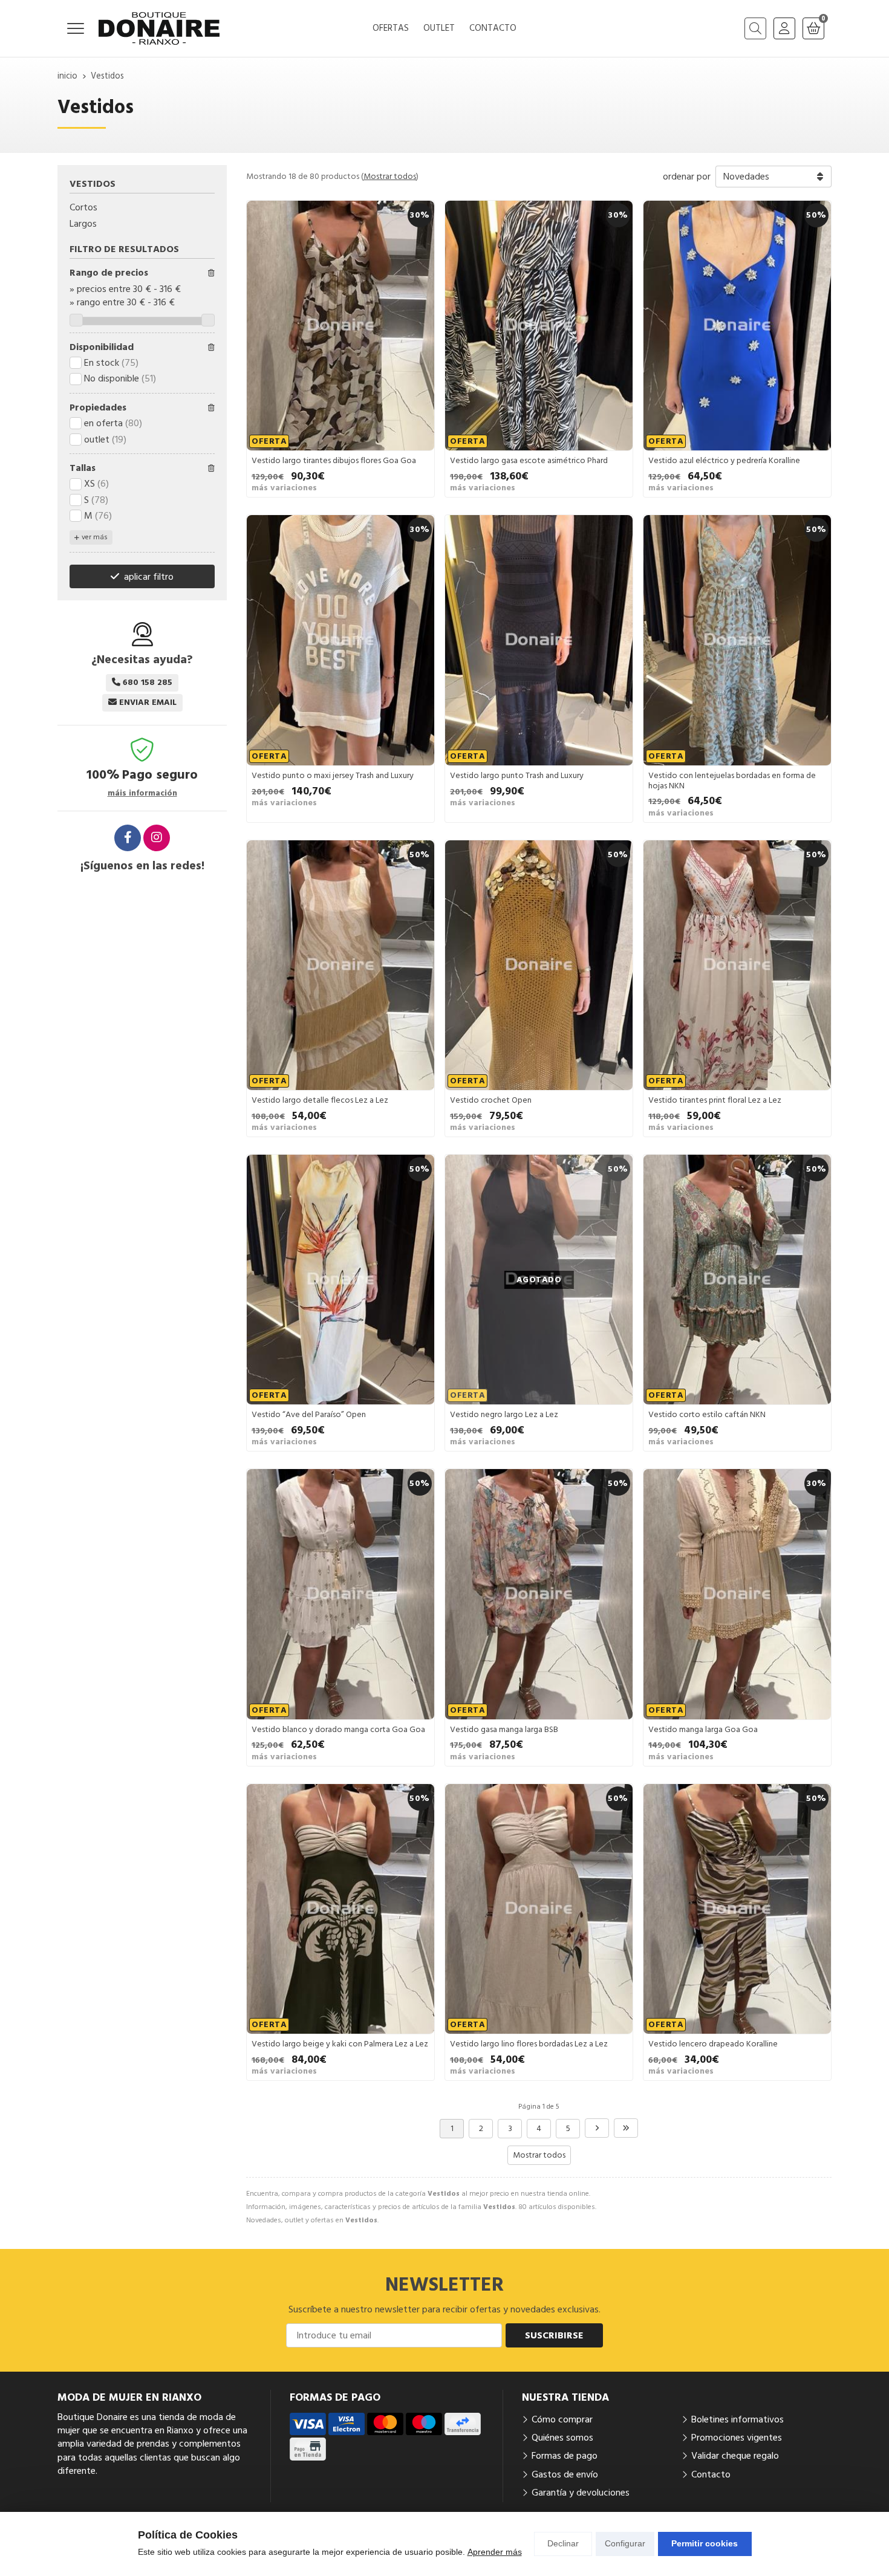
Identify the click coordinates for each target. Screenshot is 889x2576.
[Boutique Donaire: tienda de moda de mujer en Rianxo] (159, 28)
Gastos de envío (565, 2474)
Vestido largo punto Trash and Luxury (517, 776)
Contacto (711, 2474)
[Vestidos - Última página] (626, 2128)
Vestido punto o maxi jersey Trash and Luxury (333, 776)
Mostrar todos (390, 177)
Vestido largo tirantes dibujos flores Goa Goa (334, 461)
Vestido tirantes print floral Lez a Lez (715, 1100)
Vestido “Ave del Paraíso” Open (309, 1415)
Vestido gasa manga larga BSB (504, 1730)
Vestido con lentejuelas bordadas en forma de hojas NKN (732, 781)
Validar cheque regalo (735, 2456)
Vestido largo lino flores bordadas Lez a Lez (529, 2044)
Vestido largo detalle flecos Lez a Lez (320, 1100)
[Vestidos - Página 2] (597, 2128)
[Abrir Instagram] (157, 838)
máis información (142, 793)
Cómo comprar (562, 2419)
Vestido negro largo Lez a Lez (504, 1415)
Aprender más (495, 2552)
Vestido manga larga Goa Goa (703, 1730)
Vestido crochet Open (491, 1100)
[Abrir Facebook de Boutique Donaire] (128, 838)
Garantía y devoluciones (581, 2493)
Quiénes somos (562, 2438)
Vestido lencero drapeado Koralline (713, 2044)
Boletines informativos (738, 2419)
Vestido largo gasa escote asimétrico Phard (529, 461)
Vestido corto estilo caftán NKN (707, 1415)
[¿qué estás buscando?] (755, 28)
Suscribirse (554, 2335)
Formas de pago (565, 2456)
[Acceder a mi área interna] (784, 28)
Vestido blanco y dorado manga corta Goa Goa (338, 1730)
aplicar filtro (149, 577)
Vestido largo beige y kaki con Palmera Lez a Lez (340, 2044)
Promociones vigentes (737, 2438)
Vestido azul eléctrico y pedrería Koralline (724, 461)
